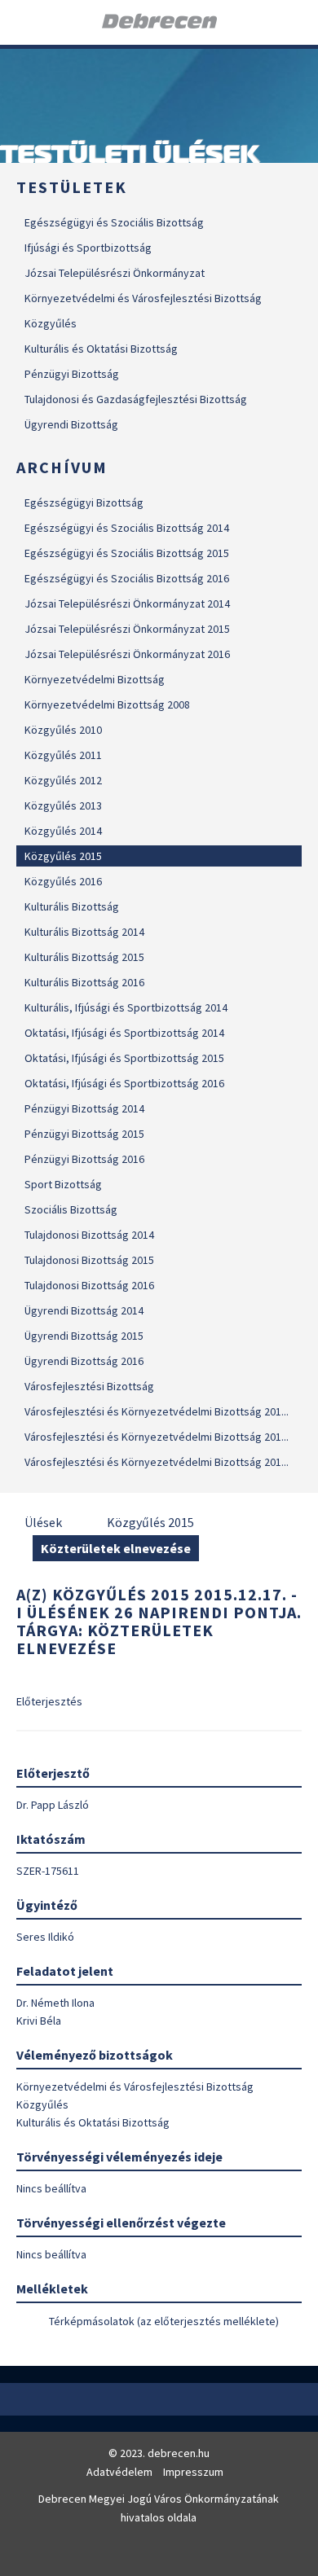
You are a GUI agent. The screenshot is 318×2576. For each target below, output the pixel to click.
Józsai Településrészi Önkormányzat (115, 273)
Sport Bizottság (63, 1184)
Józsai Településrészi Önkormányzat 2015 (127, 629)
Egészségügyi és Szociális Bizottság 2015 (127, 553)
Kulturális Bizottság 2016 (84, 982)
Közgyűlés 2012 (63, 780)
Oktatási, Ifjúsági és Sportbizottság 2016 (124, 1083)
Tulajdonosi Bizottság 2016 (89, 1285)
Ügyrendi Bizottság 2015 (84, 1336)
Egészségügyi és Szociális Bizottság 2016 (127, 578)
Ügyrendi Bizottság (71, 424)
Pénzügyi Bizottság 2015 (84, 1134)
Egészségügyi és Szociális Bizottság (114, 222)
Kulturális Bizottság (72, 906)
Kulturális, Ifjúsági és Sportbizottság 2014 (126, 1007)
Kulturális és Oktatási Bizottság (101, 349)
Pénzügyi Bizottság (72, 374)
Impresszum (193, 2472)
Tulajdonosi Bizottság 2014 (89, 1235)
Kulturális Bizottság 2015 (84, 957)
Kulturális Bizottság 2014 (84, 932)
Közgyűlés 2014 (63, 831)
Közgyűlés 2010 (63, 730)
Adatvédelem (119, 2472)
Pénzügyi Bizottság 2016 (84, 1159)
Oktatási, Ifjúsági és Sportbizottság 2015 (124, 1058)
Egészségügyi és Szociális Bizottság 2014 (127, 528)
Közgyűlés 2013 (63, 805)
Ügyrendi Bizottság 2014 (84, 1310)
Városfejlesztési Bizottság (89, 1386)
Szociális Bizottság (71, 1209)
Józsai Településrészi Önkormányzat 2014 (127, 603)
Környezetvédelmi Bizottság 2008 (107, 704)
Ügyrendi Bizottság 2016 (84, 1361)
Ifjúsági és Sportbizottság (88, 248)
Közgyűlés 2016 (63, 881)
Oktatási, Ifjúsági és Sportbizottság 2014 (124, 1033)
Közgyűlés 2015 (63, 856)
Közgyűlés (51, 323)
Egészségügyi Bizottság (84, 502)
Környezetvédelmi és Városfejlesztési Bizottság (143, 298)
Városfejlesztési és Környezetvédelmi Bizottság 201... (157, 1411)
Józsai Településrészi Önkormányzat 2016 (127, 654)
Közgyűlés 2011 (63, 755)
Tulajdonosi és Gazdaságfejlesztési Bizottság (136, 399)
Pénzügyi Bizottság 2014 (84, 1108)
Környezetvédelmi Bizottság (95, 679)
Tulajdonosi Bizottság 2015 (89, 1260)
